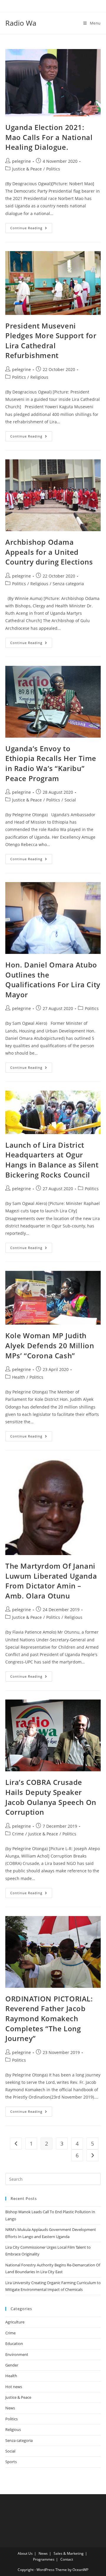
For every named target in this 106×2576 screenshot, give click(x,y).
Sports (11, 2462)
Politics (53, 169)
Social (70, 800)
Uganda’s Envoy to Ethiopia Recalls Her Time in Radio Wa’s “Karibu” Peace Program (51, 763)
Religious (39, 377)
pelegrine (21, 161)
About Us (25, 2553)
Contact (67, 2559)
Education (14, 2344)
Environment (17, 2354)
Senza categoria (68, 584)
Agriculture (15, 2322)
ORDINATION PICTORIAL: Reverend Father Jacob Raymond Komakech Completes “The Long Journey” (49, 2018)
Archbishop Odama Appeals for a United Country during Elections (49, 552)
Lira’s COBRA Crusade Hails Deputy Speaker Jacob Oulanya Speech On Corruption (51, 1797)
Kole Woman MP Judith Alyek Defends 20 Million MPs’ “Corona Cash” (50, 1345)
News (10, 2408)
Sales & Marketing (69, 2553)
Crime (18, 1834)
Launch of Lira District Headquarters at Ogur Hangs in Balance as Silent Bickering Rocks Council (52, 1160)
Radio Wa (21, 23)
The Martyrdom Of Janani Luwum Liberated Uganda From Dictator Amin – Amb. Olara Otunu (51, 1581)
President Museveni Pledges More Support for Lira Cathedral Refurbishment (51, 341)
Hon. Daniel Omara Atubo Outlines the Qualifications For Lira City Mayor (53, 980)
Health (19, 1377)
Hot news (14, 2387)
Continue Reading (31, 229)
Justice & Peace (27, 169)
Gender (12, 2365)
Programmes (44, 2559)
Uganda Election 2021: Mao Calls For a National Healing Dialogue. (49, 137)
